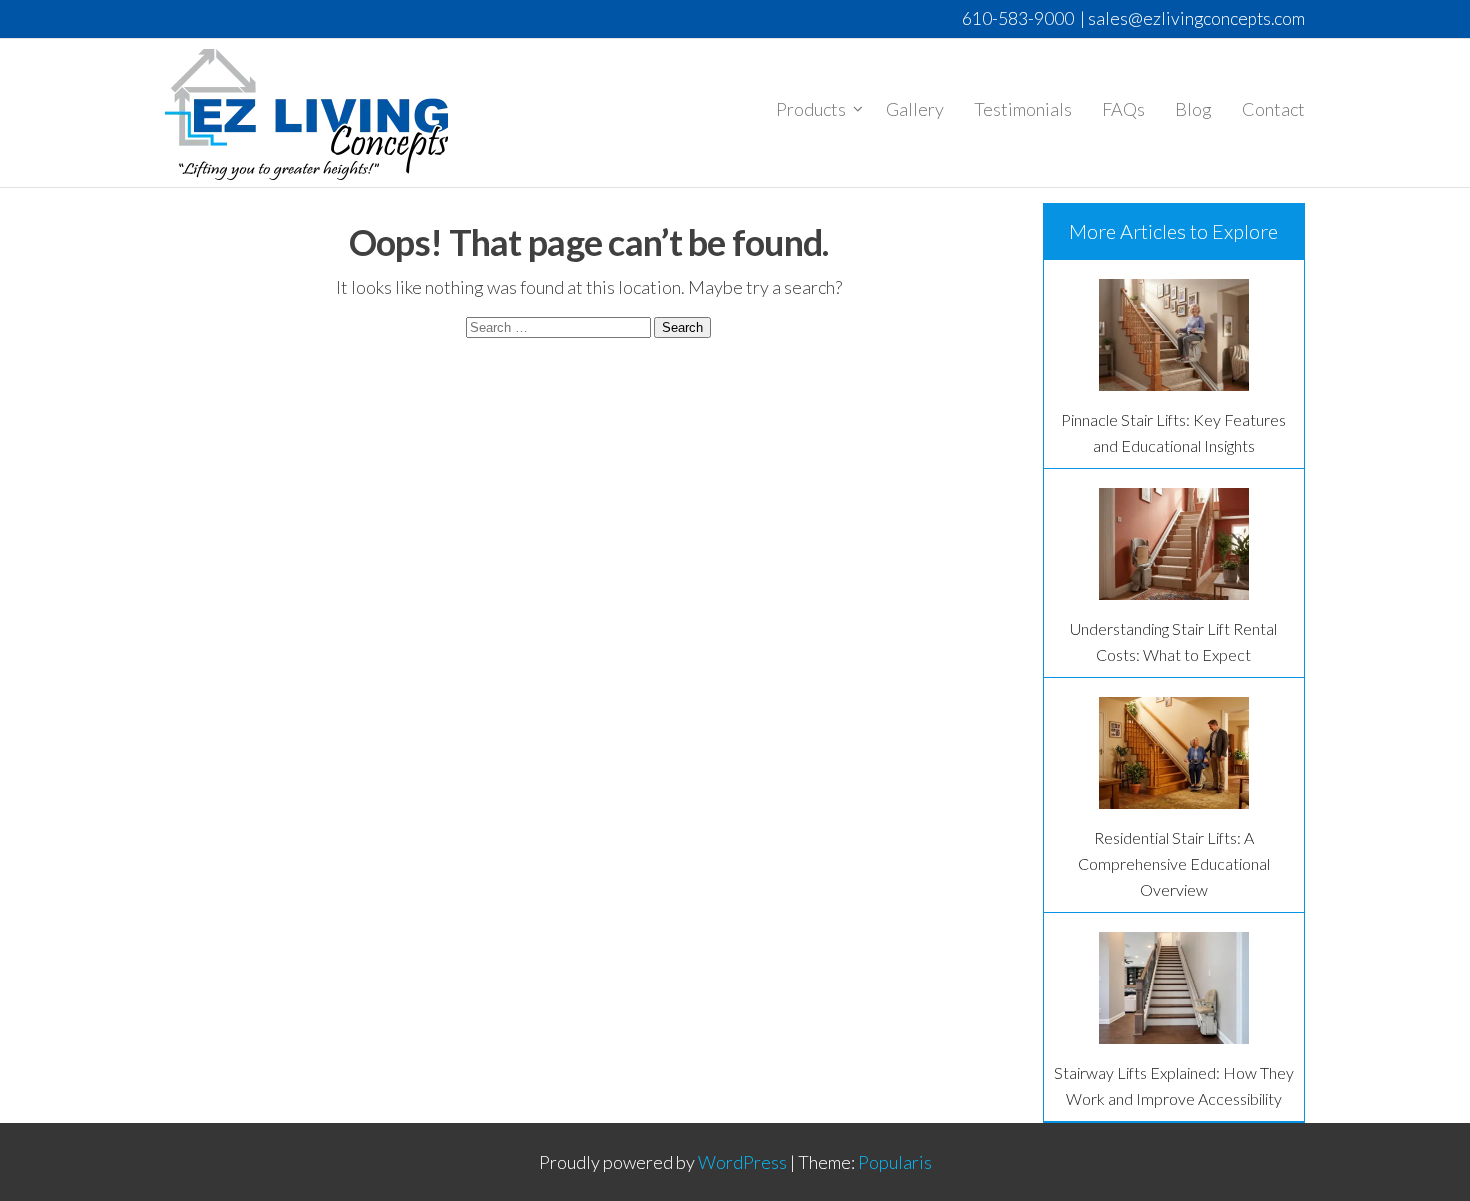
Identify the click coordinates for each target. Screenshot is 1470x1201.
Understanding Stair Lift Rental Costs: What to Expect (1173, 641)
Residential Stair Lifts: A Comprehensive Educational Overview (1174, 863)
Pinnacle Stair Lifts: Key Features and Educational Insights (1173, 432)
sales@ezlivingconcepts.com (1196, 18)
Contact (1273, 109)
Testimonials (1023, 109)
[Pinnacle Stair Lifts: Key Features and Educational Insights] (1174, 335)
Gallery (915, 109)
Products (811, 109)
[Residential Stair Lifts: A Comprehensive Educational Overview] (1174, 753)
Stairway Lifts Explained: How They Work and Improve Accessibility (1174, 1085)
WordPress (742, 1162)
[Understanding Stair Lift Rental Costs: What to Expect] (1174, 544)
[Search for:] (560, 325)
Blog (1193, 109)
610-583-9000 (1018, 18)
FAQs (1123, 109)
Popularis (895, 1162)
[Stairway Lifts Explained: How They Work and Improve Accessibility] (1174, 988)
